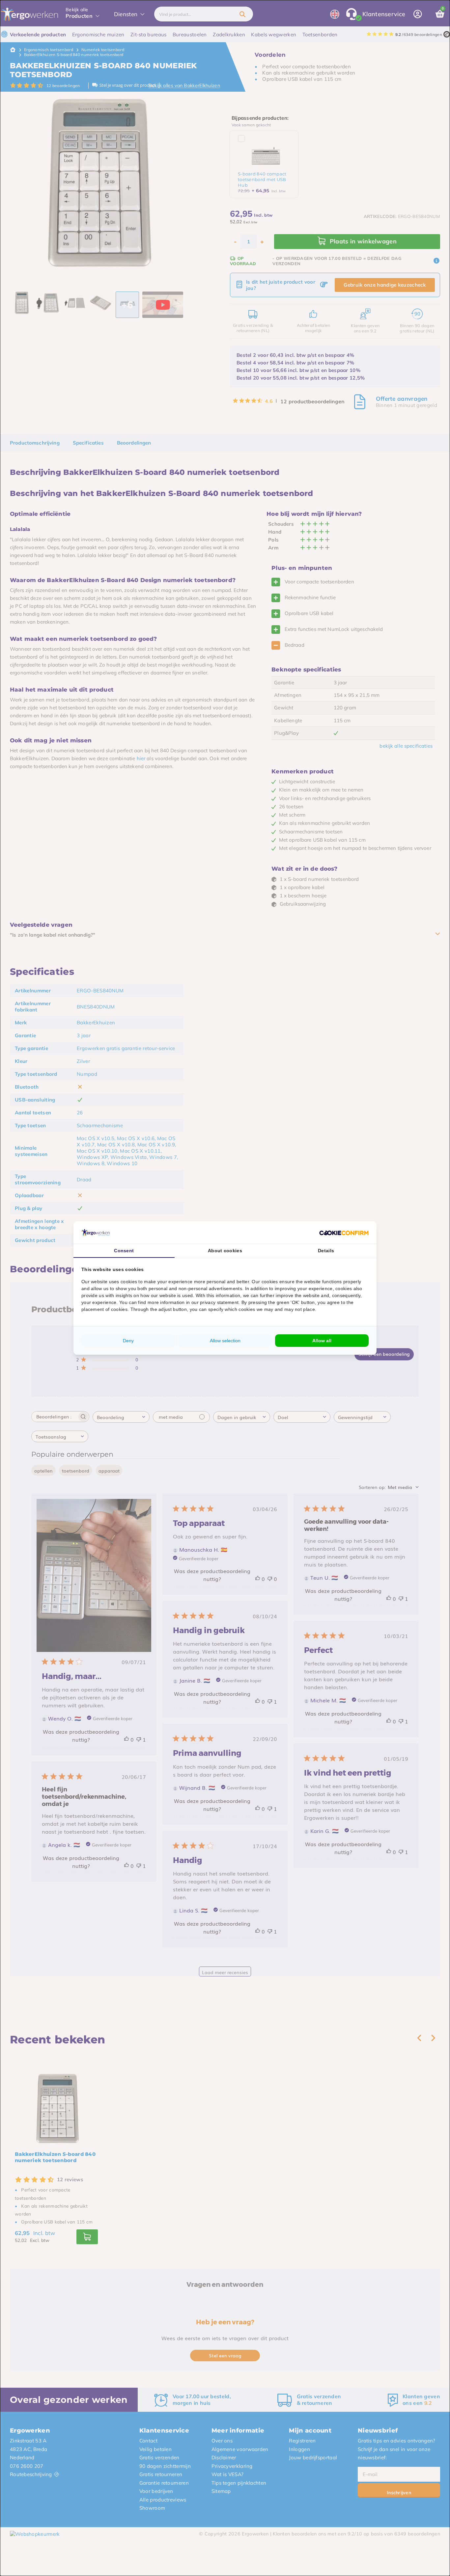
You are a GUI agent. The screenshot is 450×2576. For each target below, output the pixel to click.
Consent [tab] (124, 1251)
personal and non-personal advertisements (195, 1288)
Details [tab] (326, 1251)
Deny (128, 1341)
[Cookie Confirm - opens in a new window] (344, 1232)
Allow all (322, 1341)
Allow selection (225, 1341)
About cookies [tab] (225, 1251)
